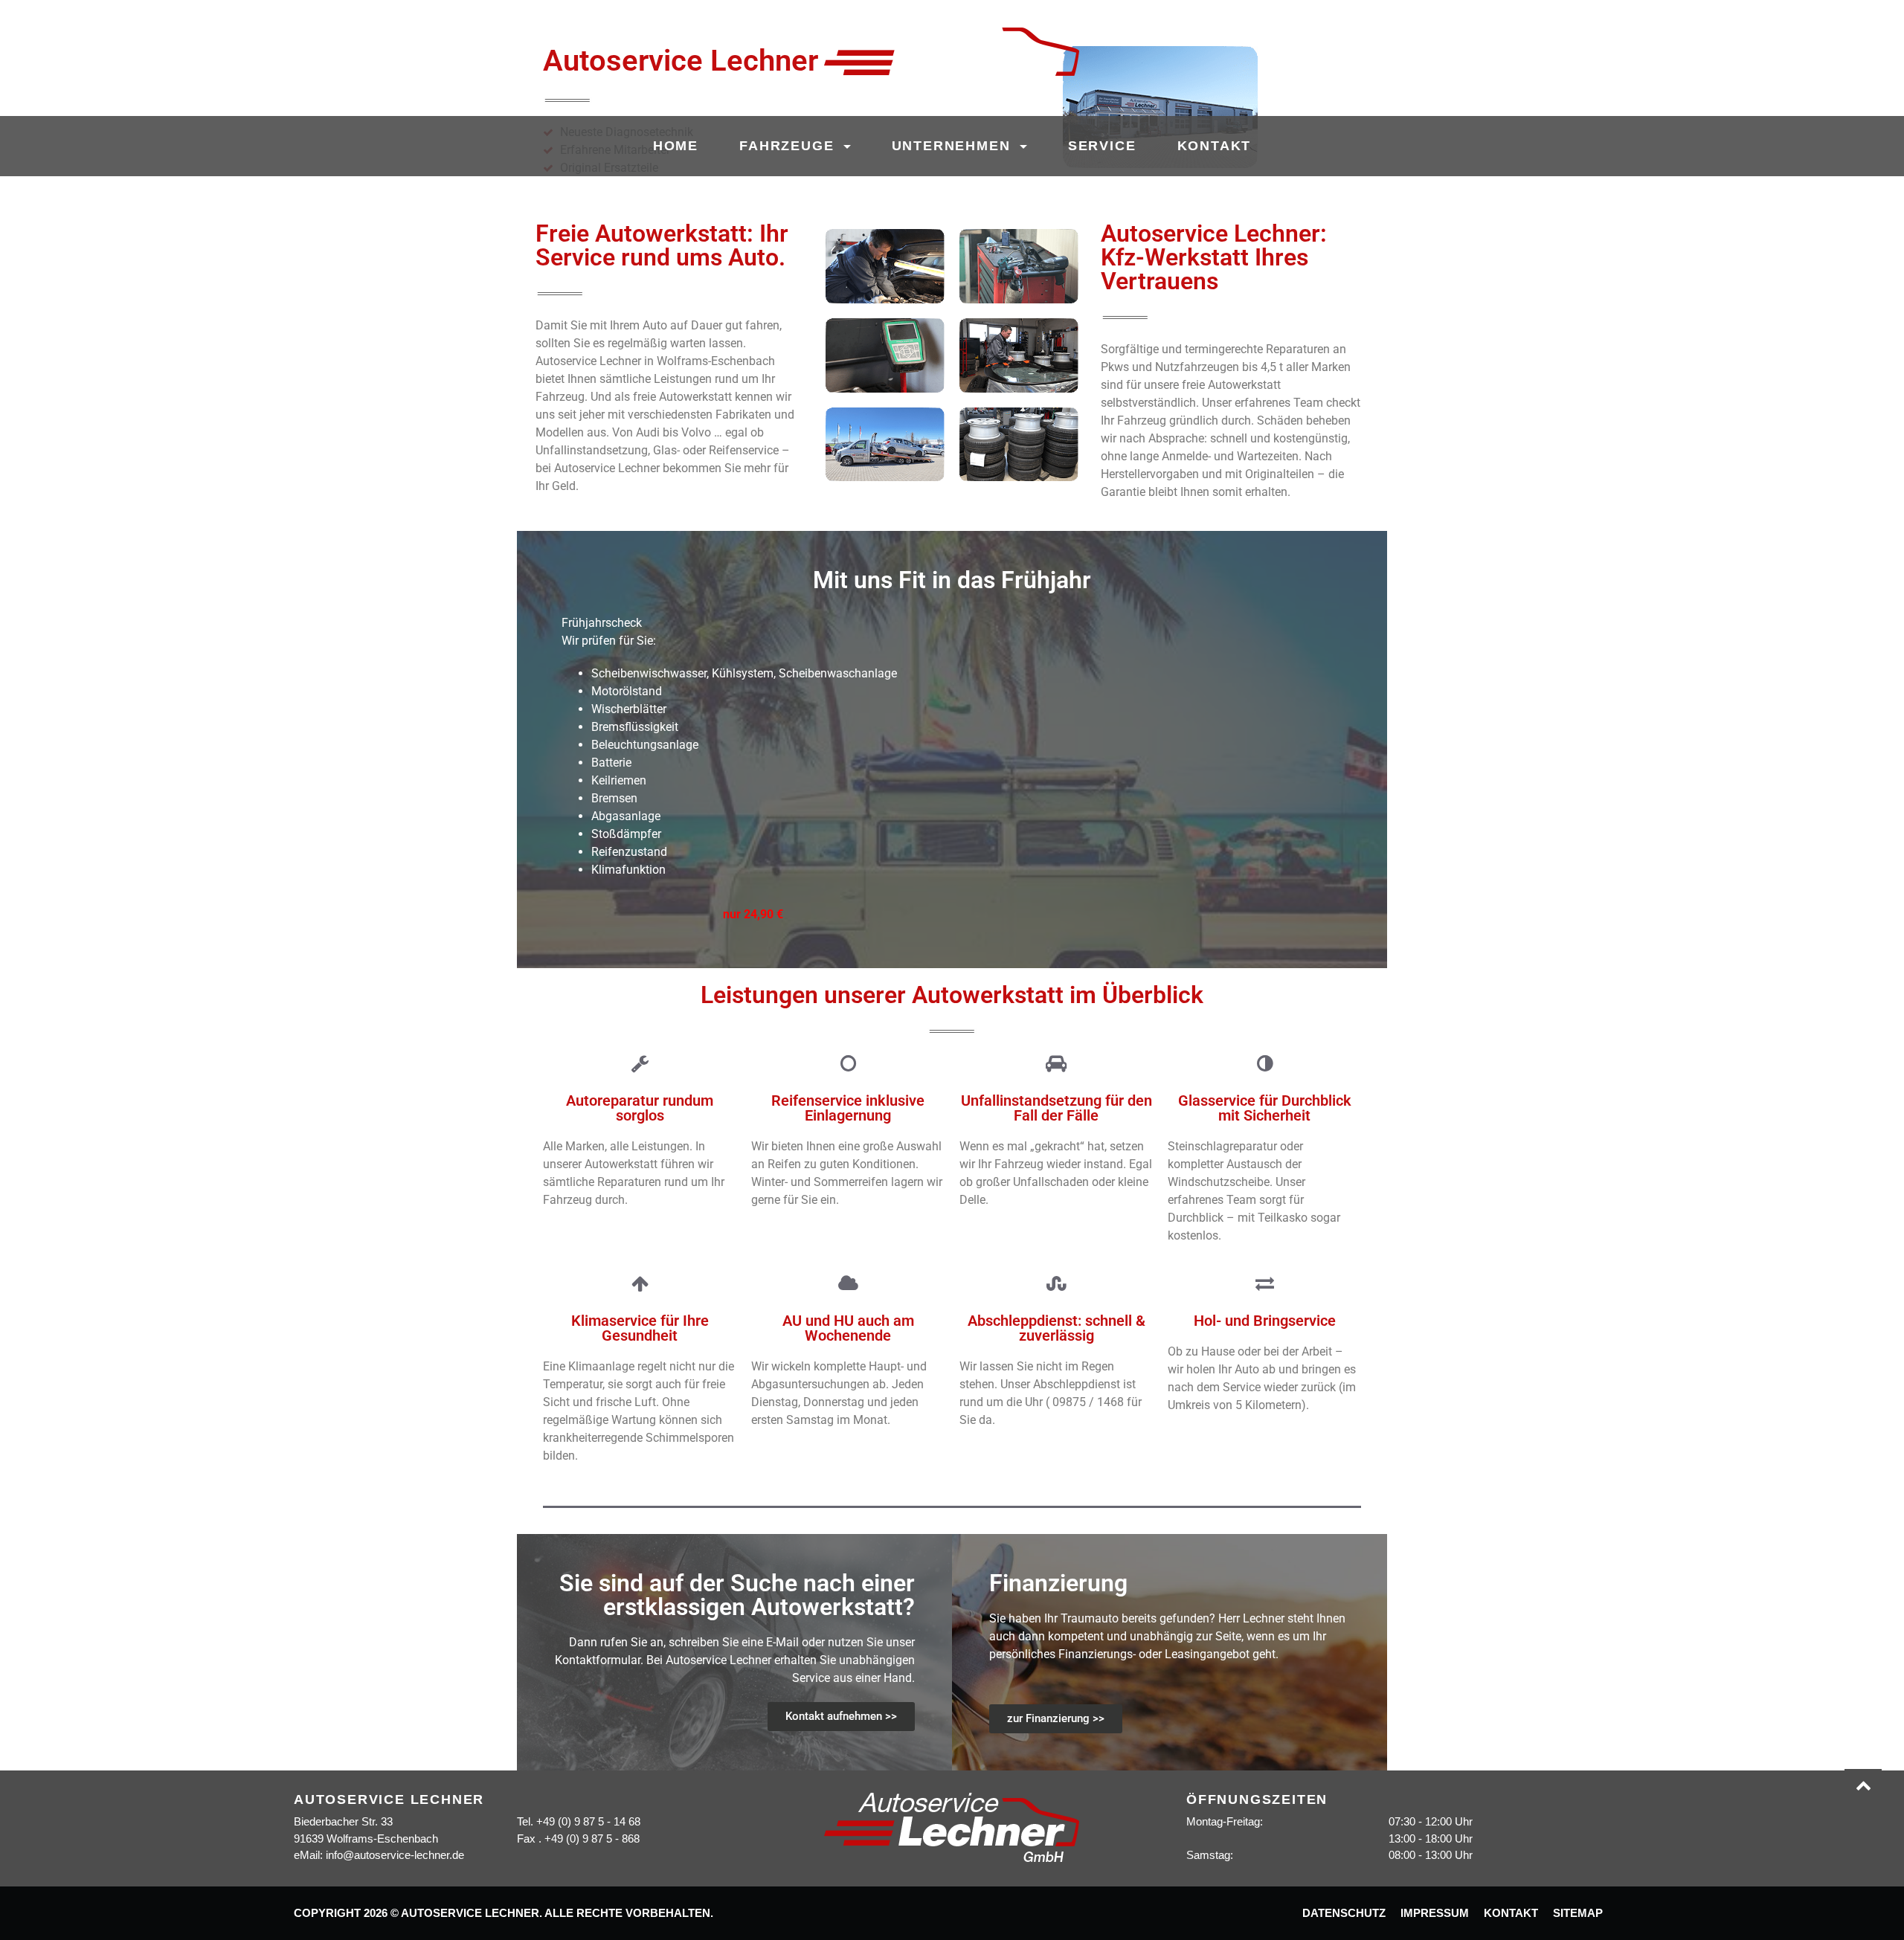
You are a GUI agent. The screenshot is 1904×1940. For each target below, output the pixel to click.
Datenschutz (1344, 1913)
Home (676, 146)
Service (1102, 146)
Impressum (1435, 1913)
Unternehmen (954, 146)
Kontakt (1215, 146)
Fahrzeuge (789, 146)
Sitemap (1578, 1913)
